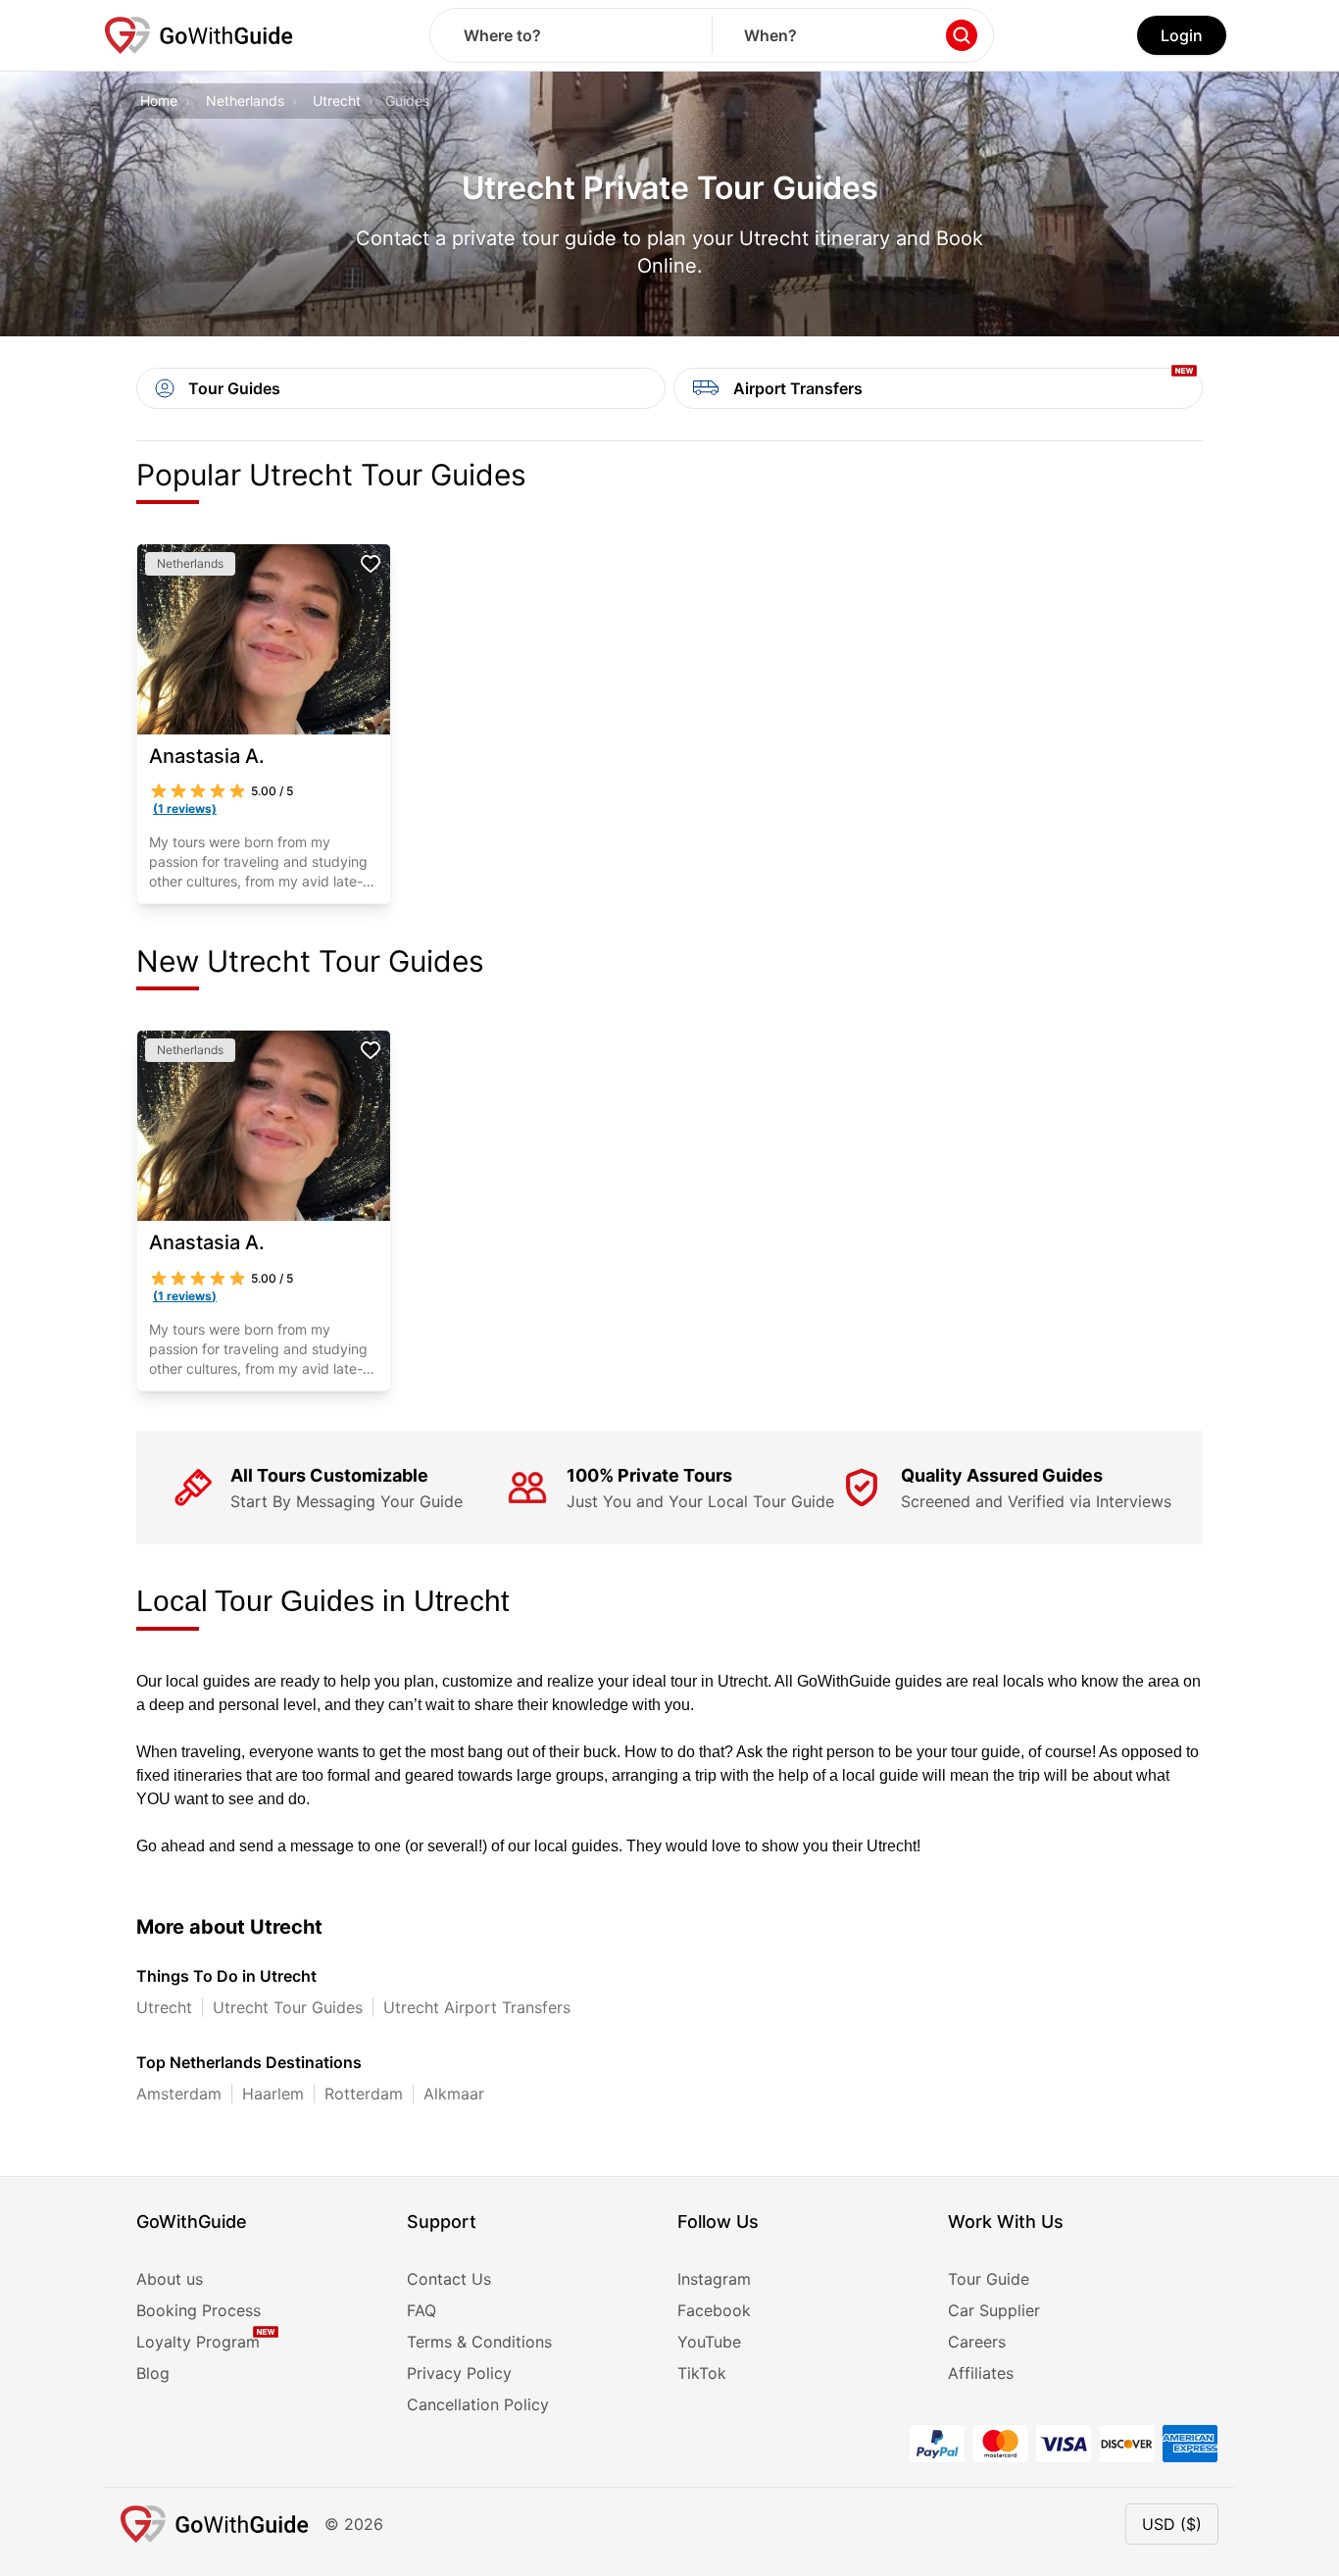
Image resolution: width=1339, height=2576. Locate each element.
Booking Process (198, 2310)
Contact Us (449, 2279)
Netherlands (245, 101)
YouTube (709, 2342)
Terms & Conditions (479, 2342)
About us (170, 2279)
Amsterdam (179, 2094)
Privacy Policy (459, 2373)
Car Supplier (994, 2310)
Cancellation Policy (478, 2404)
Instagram (714, 2279)
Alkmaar (454, 2094)
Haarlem (273, 2094)
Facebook (714, 2310)
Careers (977, 2342)
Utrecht (337, 101)
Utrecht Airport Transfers (477, 2007)
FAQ (422, 2310)
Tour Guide (989, 2279)
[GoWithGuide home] (199, 35)
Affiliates (981, 2373)
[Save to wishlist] (371, 564)
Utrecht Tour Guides (288, 2007)
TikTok (702, 2373)
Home (159, 101)
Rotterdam (364, 2094)
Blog (153, 2373)
